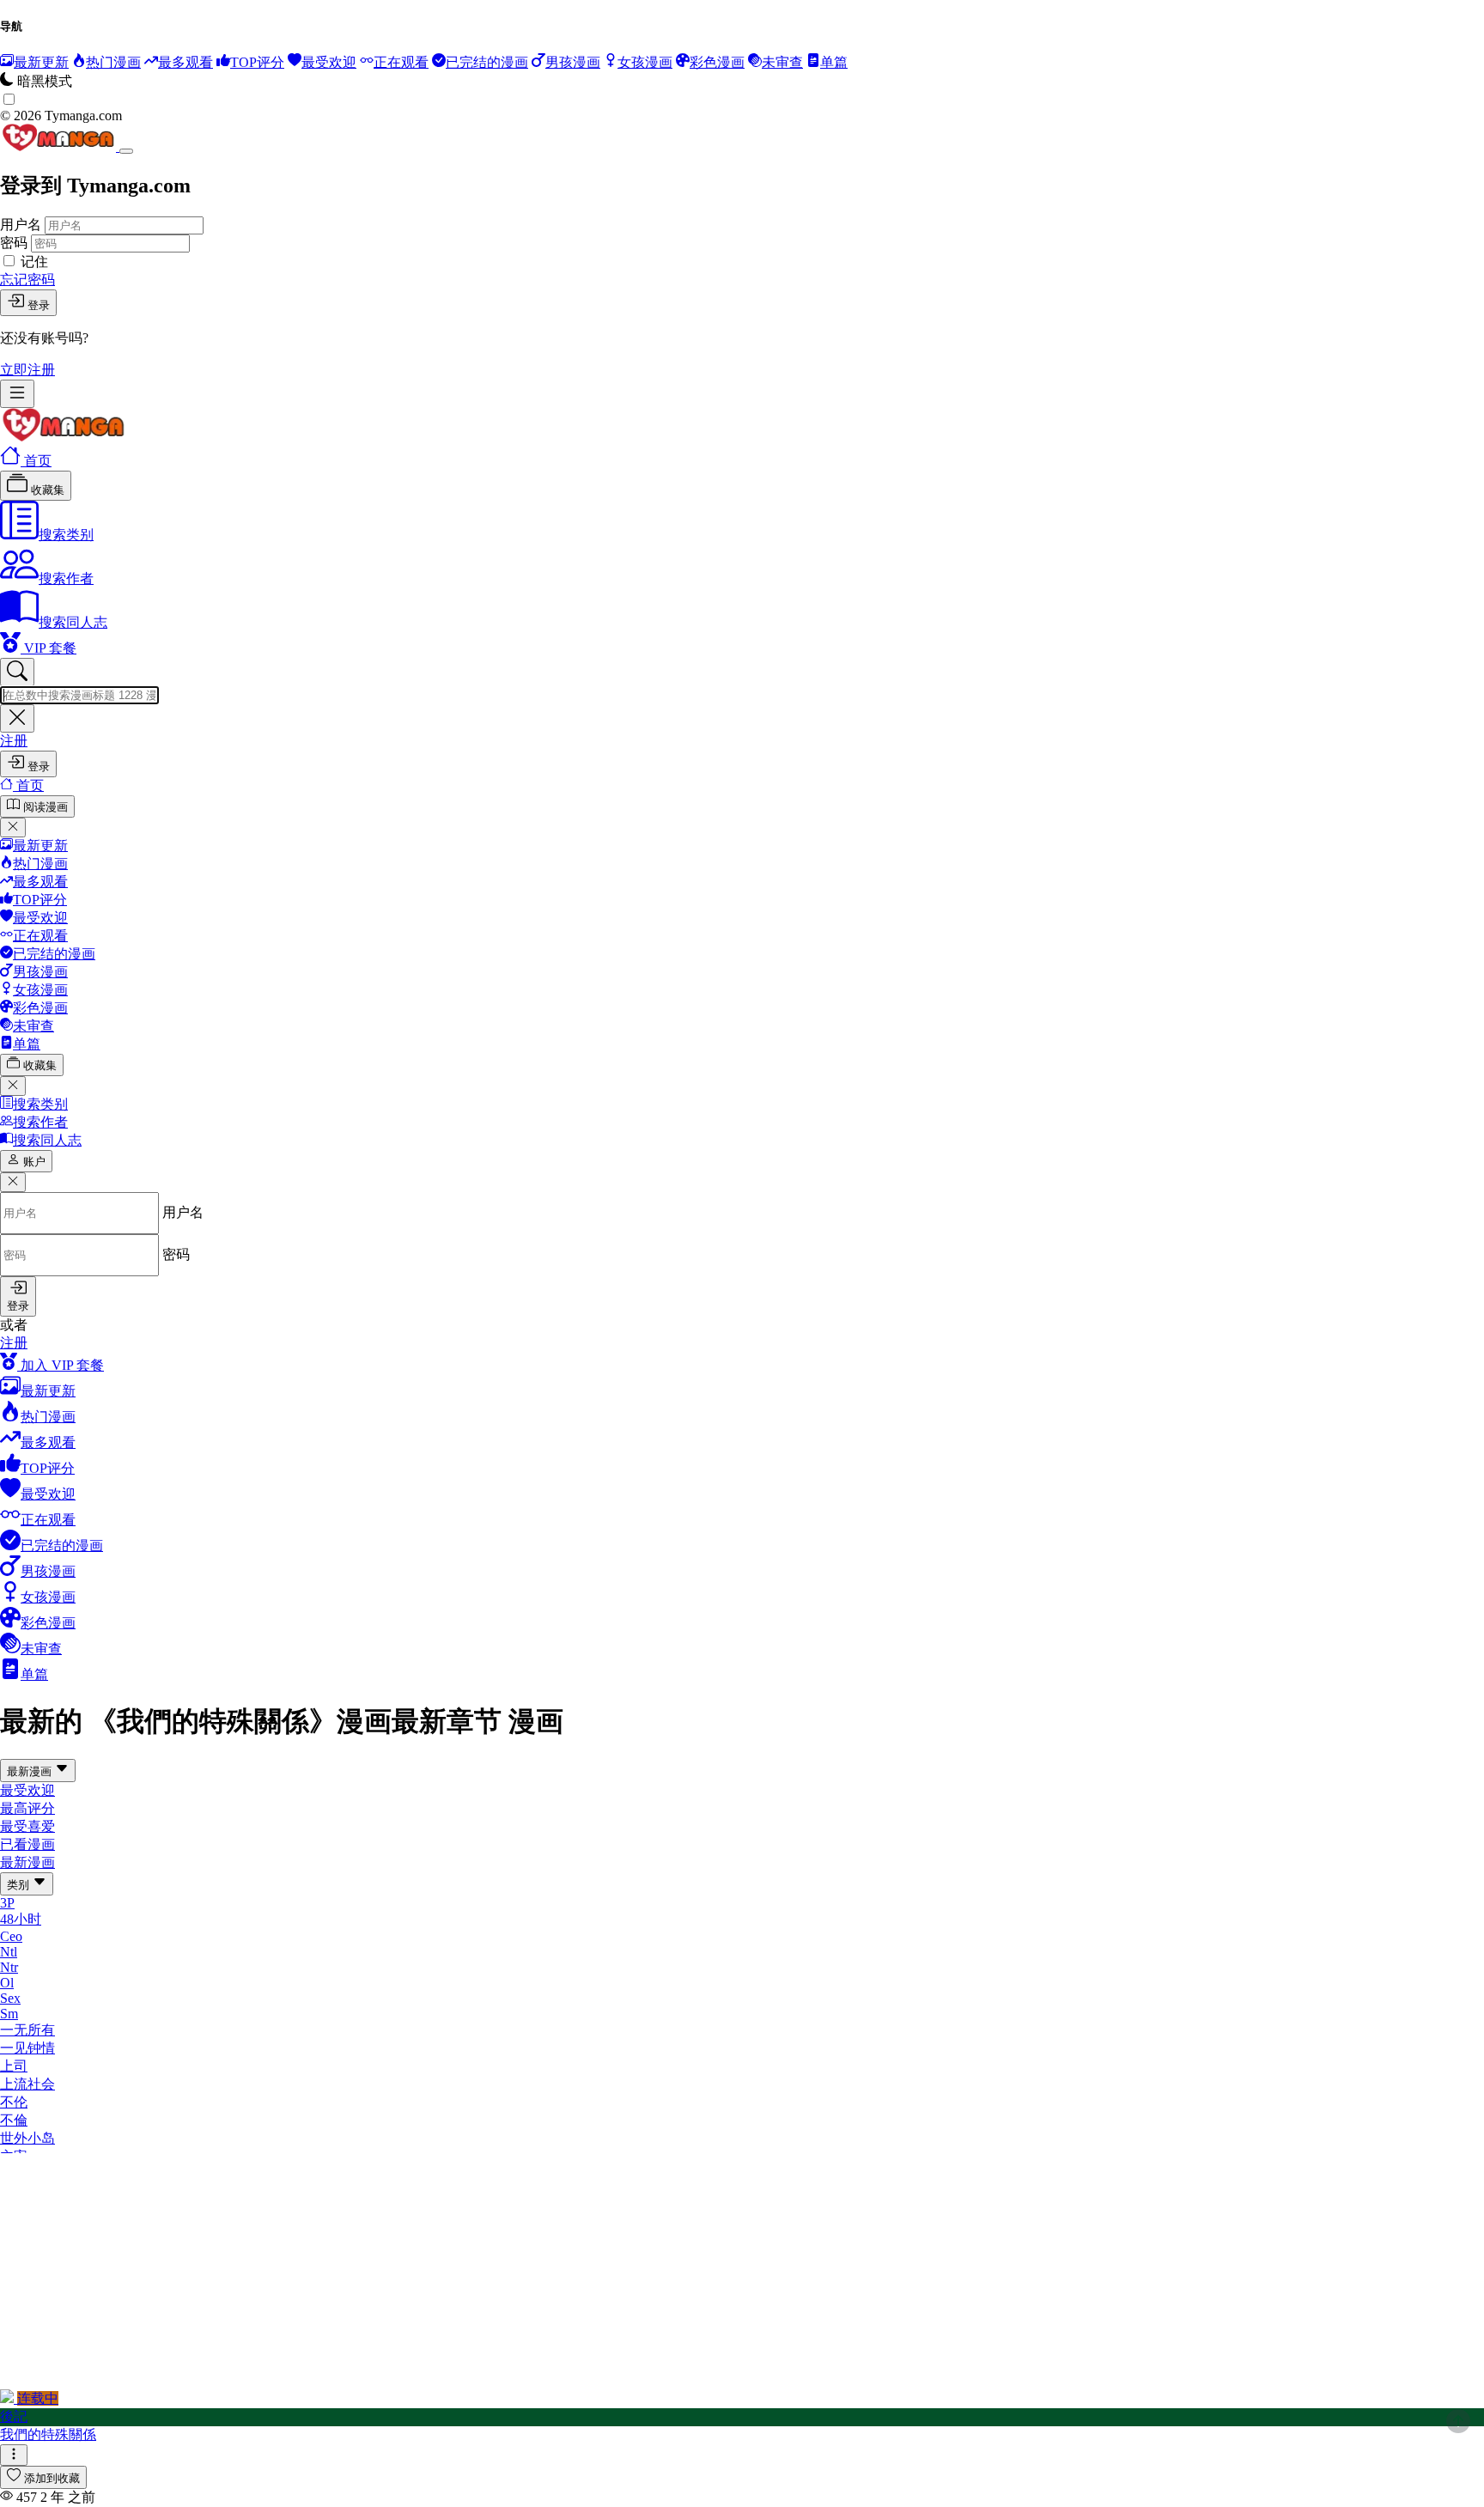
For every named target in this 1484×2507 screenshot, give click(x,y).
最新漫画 (31, 1771)
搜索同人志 (73, 622)
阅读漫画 (46, 807)
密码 (14, 243)
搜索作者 (66, 578)
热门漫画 (40, 864)
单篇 (27, 1044)
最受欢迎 (40, 918)
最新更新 (40, 846)
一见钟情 (27, 2048)
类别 (20, 1885)
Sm (9, 2014)
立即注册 (27, 370)
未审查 (33, 1026)
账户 (34, 1162)
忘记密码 (27, 280)
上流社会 (27, 2084)
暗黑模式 (45, 81)
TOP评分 (40, 900)
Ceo (11, 1936)
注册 (14, 741)
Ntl (9, 1952)
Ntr (9, 1967)
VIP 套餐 (49, 648)
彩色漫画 (40, 1008)
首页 (36, 461)
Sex (10, 1998)
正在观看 (40, 936)
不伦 (14, 2102)
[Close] (126, 151)
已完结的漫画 (54, 954)
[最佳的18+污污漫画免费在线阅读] (63, 437)
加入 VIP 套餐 (61, 1365)
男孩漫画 (40, 972)
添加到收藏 (52, 2478)
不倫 (14, 2120)
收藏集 (46, 490)
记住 (34, 262)
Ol (7, 1983)
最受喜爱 (27, 1826)
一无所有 (27, 2030)
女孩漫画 (40, 990)
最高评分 (27, 1808)
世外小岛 (27, 2138)
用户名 (21, 225)
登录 (39, 305)
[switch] (9, 99)
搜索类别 (66, 535)
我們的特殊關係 (48, 2434)
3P (7, 1903)
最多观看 (40, 882)
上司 (14, 2066)
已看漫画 (27, 1844)
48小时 (21, 1919)
